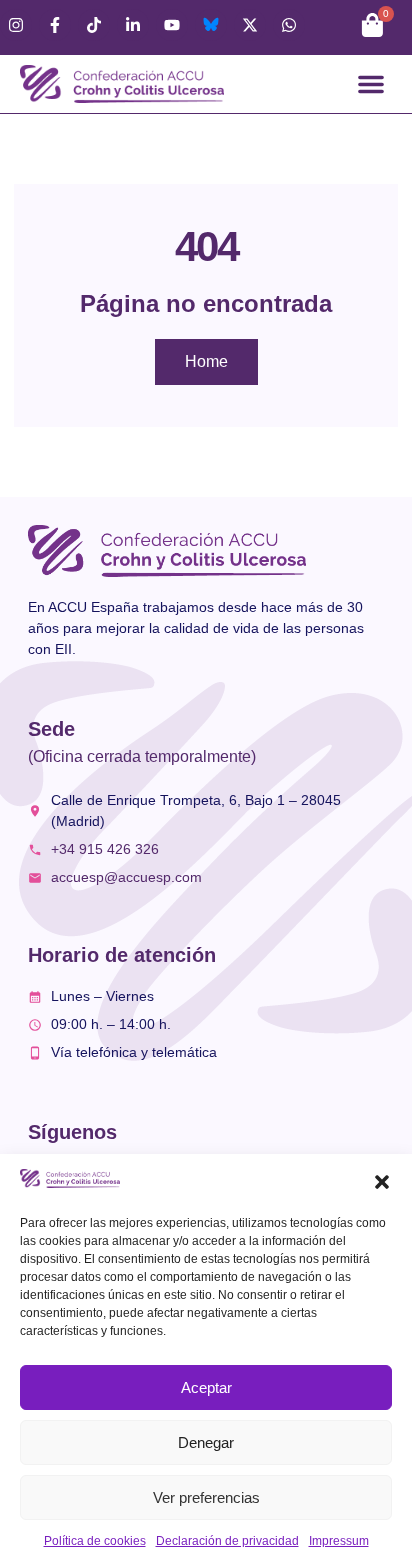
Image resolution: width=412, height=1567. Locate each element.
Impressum (339, 1541)
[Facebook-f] (55, 25)
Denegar (206, 1442)
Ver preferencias (206, 1497)
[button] (382, 1182)
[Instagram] (16, 25)
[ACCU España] (211, 25)
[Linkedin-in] (133, 25)
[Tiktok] (94, 25)
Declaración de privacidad (227, 1541)
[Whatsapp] (289, 25)
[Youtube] (172, 25)
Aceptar (206, 1387)
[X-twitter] (250, 25)
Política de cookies (95, 1541)
